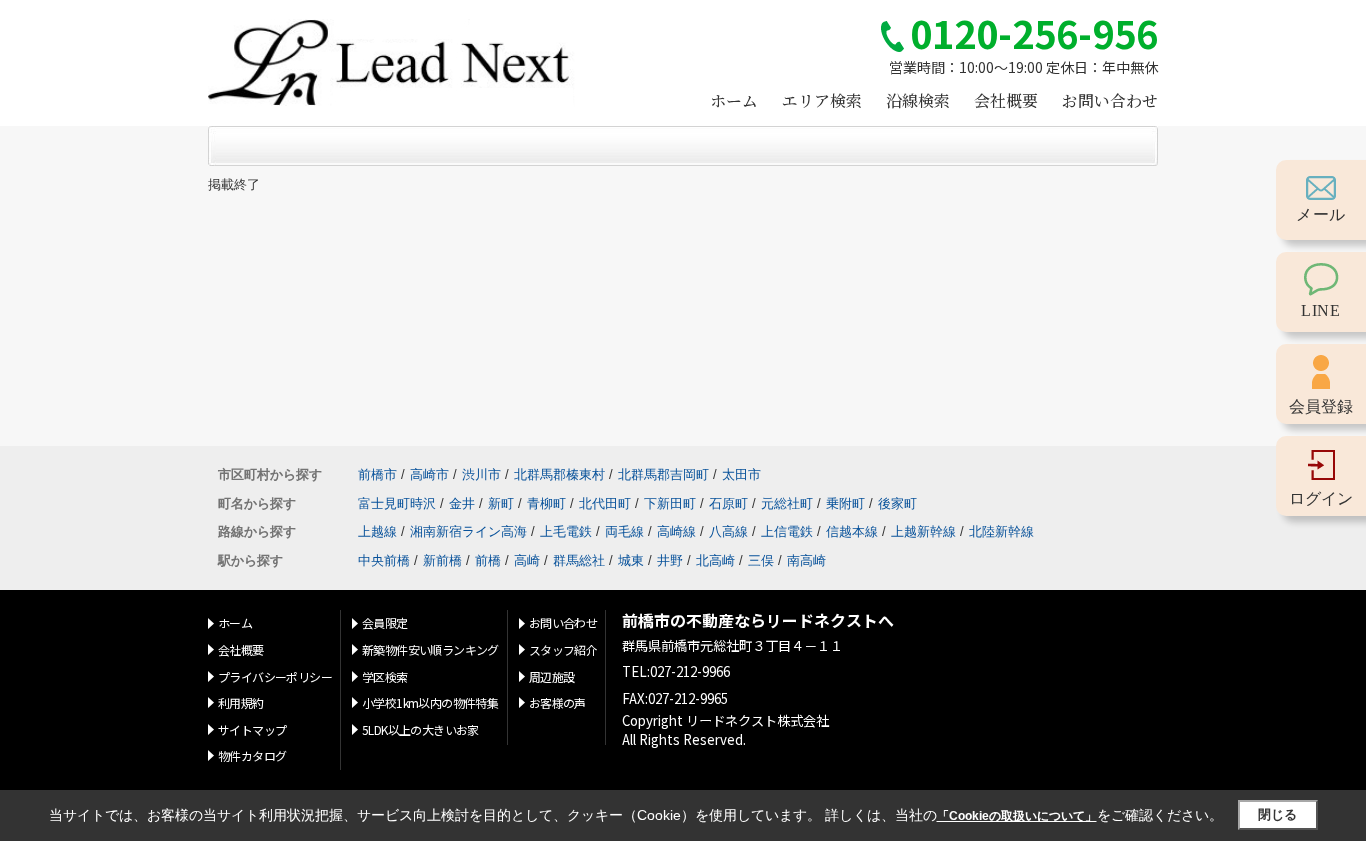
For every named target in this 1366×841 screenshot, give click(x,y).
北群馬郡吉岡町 (663, 474)
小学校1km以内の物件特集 (430, 702)
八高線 (728, 531)
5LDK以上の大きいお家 (420, 729)
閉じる (1277, 814)
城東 (631, 560)
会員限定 (385, 622)
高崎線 (676, 531)
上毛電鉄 (566, 531)
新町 (501, 503)
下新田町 (670, 503)
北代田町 (605, 503)
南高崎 (806, 560)
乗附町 (845, 503)
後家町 (897, 503)
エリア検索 (822, 100)
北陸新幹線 (1001, 531)
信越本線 (852, 531)
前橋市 (377, 474)
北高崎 (715, 560)
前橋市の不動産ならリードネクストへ (758, 620)
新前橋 (442, 560)
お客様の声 (557, 702)
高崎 (527, 560)
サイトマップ (252, 729)
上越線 (377, 531)
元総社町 (787, 503)
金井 (462, 503)
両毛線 (624, 531)
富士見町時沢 (397, 503)
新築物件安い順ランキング (430, 649)
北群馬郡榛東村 (559, 474)
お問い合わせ (1110, 100)
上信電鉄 (787, 531)
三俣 (761, 560)
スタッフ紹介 (563, 649)
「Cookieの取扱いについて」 (1017, 816)
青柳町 (546, 503)
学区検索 (385, 676)
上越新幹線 (923, 531)
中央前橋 (384, 560)
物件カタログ (252, 755)
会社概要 (1006, 100)
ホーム (734, 100)
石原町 (728, 503)
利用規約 (241, 702)
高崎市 (429, 474)
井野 (670, 560)
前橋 (488, 560)
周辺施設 (552, 676)
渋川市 (481, 474)
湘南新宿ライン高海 (468, 531)
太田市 (741, 474)
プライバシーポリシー (275, 676)
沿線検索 (918, 100)
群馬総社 (579, 560)
